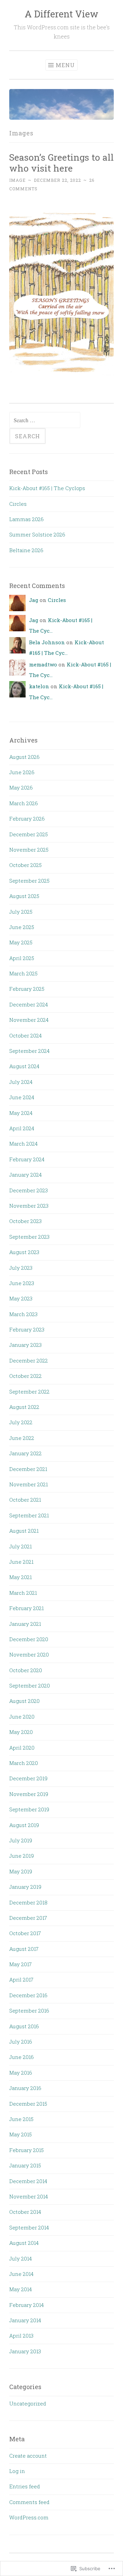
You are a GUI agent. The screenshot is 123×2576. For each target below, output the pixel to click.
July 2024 (21, 1082)
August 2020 (24, 1701)
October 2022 (25, 1376)
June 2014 (21, 2274)
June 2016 (22, 2057)
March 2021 (23, 1593)
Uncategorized (28, 2403)
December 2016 (28, 1995)
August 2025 (24, 896)
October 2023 (25, 1221)
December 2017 (28, 1918)
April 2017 (21, 1979)
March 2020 (24, 1763)
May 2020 (21, 1732)
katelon (39, 686)
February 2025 (27, 989)
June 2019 (22, 1856)
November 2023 (29, 1206)
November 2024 (29, 1020)
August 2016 (24, 2026)
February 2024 (27, 1159)
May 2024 (21, 1113)
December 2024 (29, 1004)
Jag (34, 600)
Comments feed (29, 2502)
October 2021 (25, 1500)
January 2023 (25, 1345)
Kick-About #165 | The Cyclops (47, 488)
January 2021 (25, 1624)
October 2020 (26, 1670)
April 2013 (21, 2336)
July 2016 (21, 2042)
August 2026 (24, 757)
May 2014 (20, 2289)
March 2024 (23, 1144)
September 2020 (30, 1686)
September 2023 (29, 1237)
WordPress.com (29, 2517)
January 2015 (25, 2165)
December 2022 (29, 1360)
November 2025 (29, 850)
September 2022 (29, 1392)
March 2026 (24, 803)
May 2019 (21, 1871)
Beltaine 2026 (26, 550)
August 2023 (24, 1252)
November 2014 (29, 2196)
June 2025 (22, 927)
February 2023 (27, 1329)
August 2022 (24, 1407)
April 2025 (22, 958)
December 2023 (29, 1190)
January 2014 (25, 2320)
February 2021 (26, 1608)
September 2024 (29, 1051)
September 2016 (29, 2011)
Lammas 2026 (26, 519)
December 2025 (29, 834)
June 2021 (21, 1562)
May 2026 (21, 787)
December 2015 (28, 2104)
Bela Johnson (47, 642)
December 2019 (28, 1778)
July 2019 (21, 1840)
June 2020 (22, 1717)
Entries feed (25, 2486)
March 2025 (23, 973)
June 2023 (22, 1283)
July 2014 (20, 2258)
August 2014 (24, 2243)
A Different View (61, 14)
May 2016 (21, 2073)
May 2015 (20, 2134)
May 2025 (21, 942)
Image (17, 180)
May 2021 (20, 1577)
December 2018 (28, 1902)
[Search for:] (45, 420)
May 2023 (21, 1298)
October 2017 (25, 1933)
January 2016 (25, 2088)
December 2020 (29, 1639)
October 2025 (25, 865)
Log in (17, 2471)
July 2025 (21, 912)
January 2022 (25, 1453)
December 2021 (28, 1469)
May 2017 (20, 1964)
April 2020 (22, 1748)
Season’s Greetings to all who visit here (61, 163)
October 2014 (25, 2212)
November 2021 (29, 1484)
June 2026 (22, 772)
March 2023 (23, 1314)
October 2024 (25, 1035)
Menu (65, 65)
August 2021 (24, 1531)
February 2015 (26, 2150)
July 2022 (21, 1422)
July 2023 (21, 1268)
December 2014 (28, 2181)
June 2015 (21, 2119)
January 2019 (25, 1887)
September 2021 (29, 1515)
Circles (18, 504)
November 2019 (29, 1794)
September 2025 (29, 881)
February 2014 (26, 2305)
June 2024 (22, 1097)
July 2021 (20, 1546)
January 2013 (25, 2351)
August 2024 (24, 1066)
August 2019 (24, 1825)
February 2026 (27, 819)
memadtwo (43, 664)
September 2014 (29, 2227)
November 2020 (29, 1654)
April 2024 (22, 1128)
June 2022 (22, 1438)
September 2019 (29, 1809)
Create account (28, 2456)
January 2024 (25, 1175)
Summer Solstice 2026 (37, 534)
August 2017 (24, 1949)
